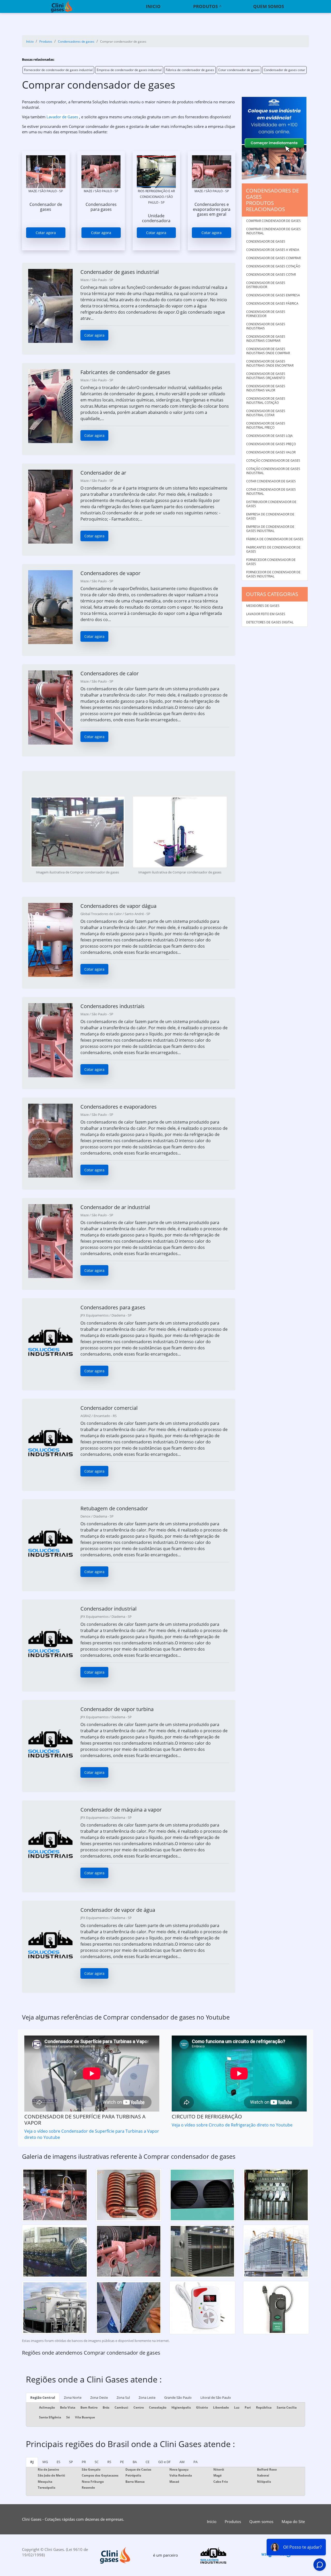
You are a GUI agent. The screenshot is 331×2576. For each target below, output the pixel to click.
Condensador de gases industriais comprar (266, 339)
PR (84, 2462)
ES (58, 2462)
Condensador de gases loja (269, 436)
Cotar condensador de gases (239, 70)
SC (97, 2462)
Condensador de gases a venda (273, 250)
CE (148, 2462)
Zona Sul (123, 2397)
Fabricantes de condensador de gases (273, 549)
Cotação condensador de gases (273, 461)
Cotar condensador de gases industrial (271, 492)
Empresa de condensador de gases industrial (129, 70)
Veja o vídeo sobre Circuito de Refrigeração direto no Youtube (232, 2125)
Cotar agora (46, 233)
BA (135, 2462)
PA (195, 2462)
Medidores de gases (263, 606)
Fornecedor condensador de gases (271, 562)
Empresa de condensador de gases (270, 516)
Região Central (43, 2397)
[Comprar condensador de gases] (46, 172)
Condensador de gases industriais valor (266, 388)
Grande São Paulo (178, 2397)
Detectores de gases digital (270, 622)
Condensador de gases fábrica (272, 303)
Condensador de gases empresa (273, 295)
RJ (32, 2462)
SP (71, 2462)
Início (212, 2521)
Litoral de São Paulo (216, 2397)
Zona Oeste (99, 2397)
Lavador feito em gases (266, 614)
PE (122, 2462)
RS (109, 2462)
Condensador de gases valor (271, 452)
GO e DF (164, 2462)
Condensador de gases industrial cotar (266, 413)
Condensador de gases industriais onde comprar (268, 351)
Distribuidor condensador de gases (271, 504)
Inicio (153, 6)
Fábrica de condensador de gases (190, 70)
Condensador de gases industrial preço (266, 425)
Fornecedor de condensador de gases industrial (58, 70)
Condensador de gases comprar (273, 258)
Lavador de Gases (63, 117)
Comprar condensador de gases (273, 221)
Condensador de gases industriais (266, 326)
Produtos (205, 6)
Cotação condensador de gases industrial (273, 471)
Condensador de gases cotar (284, 70)
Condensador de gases (266, 241)
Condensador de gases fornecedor (266, 314)
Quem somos (269, 6)
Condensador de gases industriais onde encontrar (270, 363)
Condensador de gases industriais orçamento (266, 376)
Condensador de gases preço (271, 444)
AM (182, 2462)
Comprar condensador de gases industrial (273, 231)
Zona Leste (147, 2397)
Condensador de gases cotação (273, 266)
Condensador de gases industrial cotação (266, 401)
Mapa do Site (293, 2521)
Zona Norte (73, 2397)
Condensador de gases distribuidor (266, 285)
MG (45, 2462)
